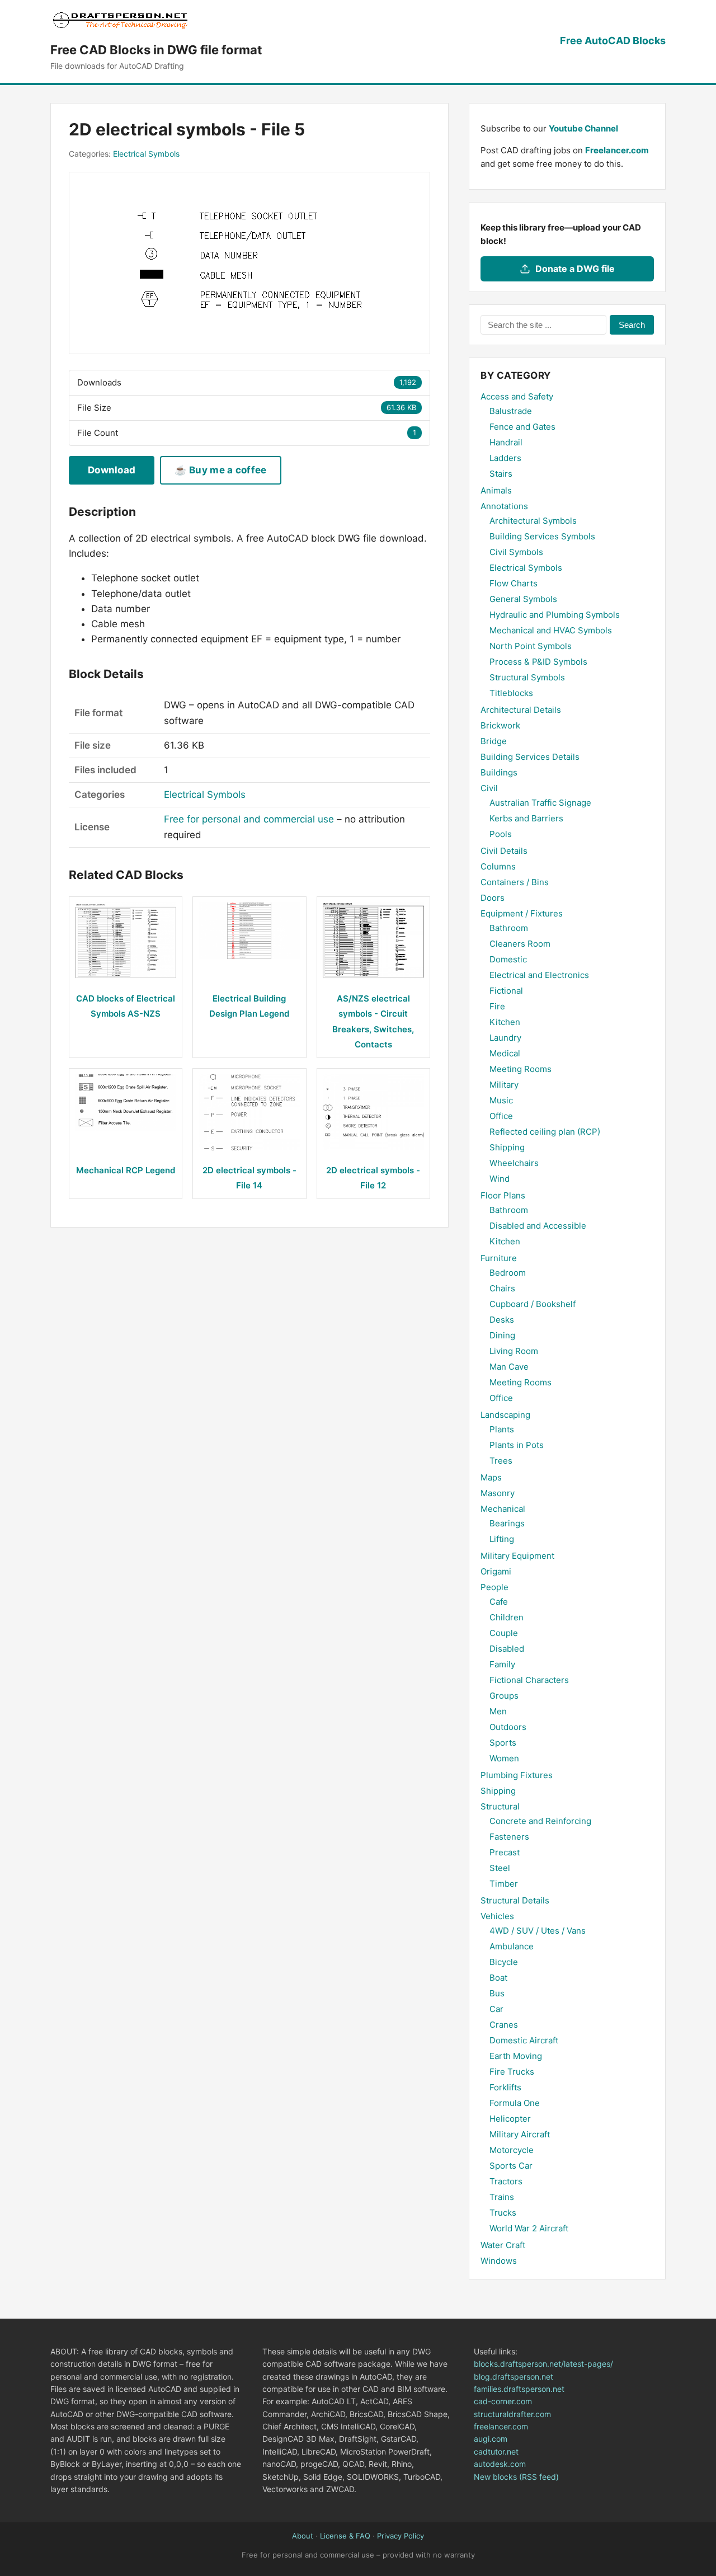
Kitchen (505, 1022)
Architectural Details (521, 710)
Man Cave (509, 1367)
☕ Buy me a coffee (220, 470)
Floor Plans (503, 1195)
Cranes (504, 2025)
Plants (502, 1429)
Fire (497, 1006)
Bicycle (504, 1962)
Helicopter (510, 2119)
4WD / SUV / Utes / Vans (538, 1931)
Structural (500, 1806)
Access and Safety (517, 396)
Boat (498, 1978)
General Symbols (523, 599)
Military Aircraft (520, 2134)
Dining (502, 1335)
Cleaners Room (520, 944)
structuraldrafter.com (512, 2414)
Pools (501, 834)
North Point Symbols (531, 646)
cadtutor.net (496, 2452)
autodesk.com (500, 2464)
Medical (505, 1053)
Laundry (505, 1038)
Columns (498, 866)
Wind (500, 1179)
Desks (502, 1320)
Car (496, 2009)
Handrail (506, 442)
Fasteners (509, 1837)
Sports (503, 1743)
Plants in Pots (517, 1445)
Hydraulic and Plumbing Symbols (555, 615)
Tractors (506, 2181)
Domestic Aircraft (524, 2040)
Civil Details (504, 851)
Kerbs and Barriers (526, 818)
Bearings (507, 1523)
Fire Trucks (512, 2072)
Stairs (501, 474)
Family (502, 1664)
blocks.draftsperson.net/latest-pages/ (543, 2364)
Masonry (498, 1493)
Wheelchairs (514, 1163)
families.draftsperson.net (519, 2389)
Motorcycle (512, 2150)
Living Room (514, 1351)
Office (501, 1116)
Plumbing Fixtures (517, 1775)
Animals (496, 490)
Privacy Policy (401, 2536)
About (303, 2536)
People (494, 1587)
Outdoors (508, 1727)
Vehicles (497, 1916)
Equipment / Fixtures (522, 913)
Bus (497, 1993)
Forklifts (505, 2087)
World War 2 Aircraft (529, 2228)
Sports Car (511, 2166)
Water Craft (503, 2245)
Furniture (499, 1258)
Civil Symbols (516, 552)
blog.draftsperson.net (514, 2377)
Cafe (499, 1602)
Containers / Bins (515, 882)
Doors (493, 898)
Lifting (502, 1539)
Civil (489, 788)
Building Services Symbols (542, 536)
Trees (501, 1461)
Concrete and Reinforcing (540, 1821)
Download (112, 470)
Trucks (503, 2213)
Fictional (506, 991)
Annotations (504, 506)
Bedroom (508, 1273)
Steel (500, 1868)
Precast (505, 1852)
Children (507, 1617)
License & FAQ (345, 2536)
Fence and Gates (522, 427)
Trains (502, 2197)
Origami (496, 1571)
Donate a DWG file (575, 269)
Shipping (507, 1147)
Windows (499, 2261)
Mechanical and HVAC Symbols (551, 630)
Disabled (507, 1649)
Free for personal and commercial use (249, 819)
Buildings (499, 772)
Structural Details (515, 1900)
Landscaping (505, 1415)
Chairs (502, 1288)
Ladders (505, 458)
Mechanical (503, 1509)
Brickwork (500, 725)
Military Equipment (517, 1556)
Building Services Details (530, 757)
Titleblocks (511, 693)
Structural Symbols (527, 677)
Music (501, 1100)
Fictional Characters (529, 1680)
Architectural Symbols (533, 521)
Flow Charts (514, 583)
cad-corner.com (503, 2401)
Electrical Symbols (146, 154)
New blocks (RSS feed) (516, 2477)
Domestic (508, 959)
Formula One (515, 2103)
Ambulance (512, 1946)
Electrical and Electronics (539, 975)
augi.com (491, 2439)
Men (498, 1711)
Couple (504, 1633)
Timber (504, 1884)
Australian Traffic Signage (540, 803)
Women (504, 1758)
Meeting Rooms (520, 1069)
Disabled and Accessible (538, 1226)
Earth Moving (516, 2056)
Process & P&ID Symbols (538, 662)
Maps (491, 1477)
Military (504, 1085)
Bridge (494, 741)
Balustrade (511, 411)
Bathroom (509, 928)
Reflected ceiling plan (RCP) (545, 1132)
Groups (504, 1696)
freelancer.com (501, 2426)
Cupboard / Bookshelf (533, 1304)
